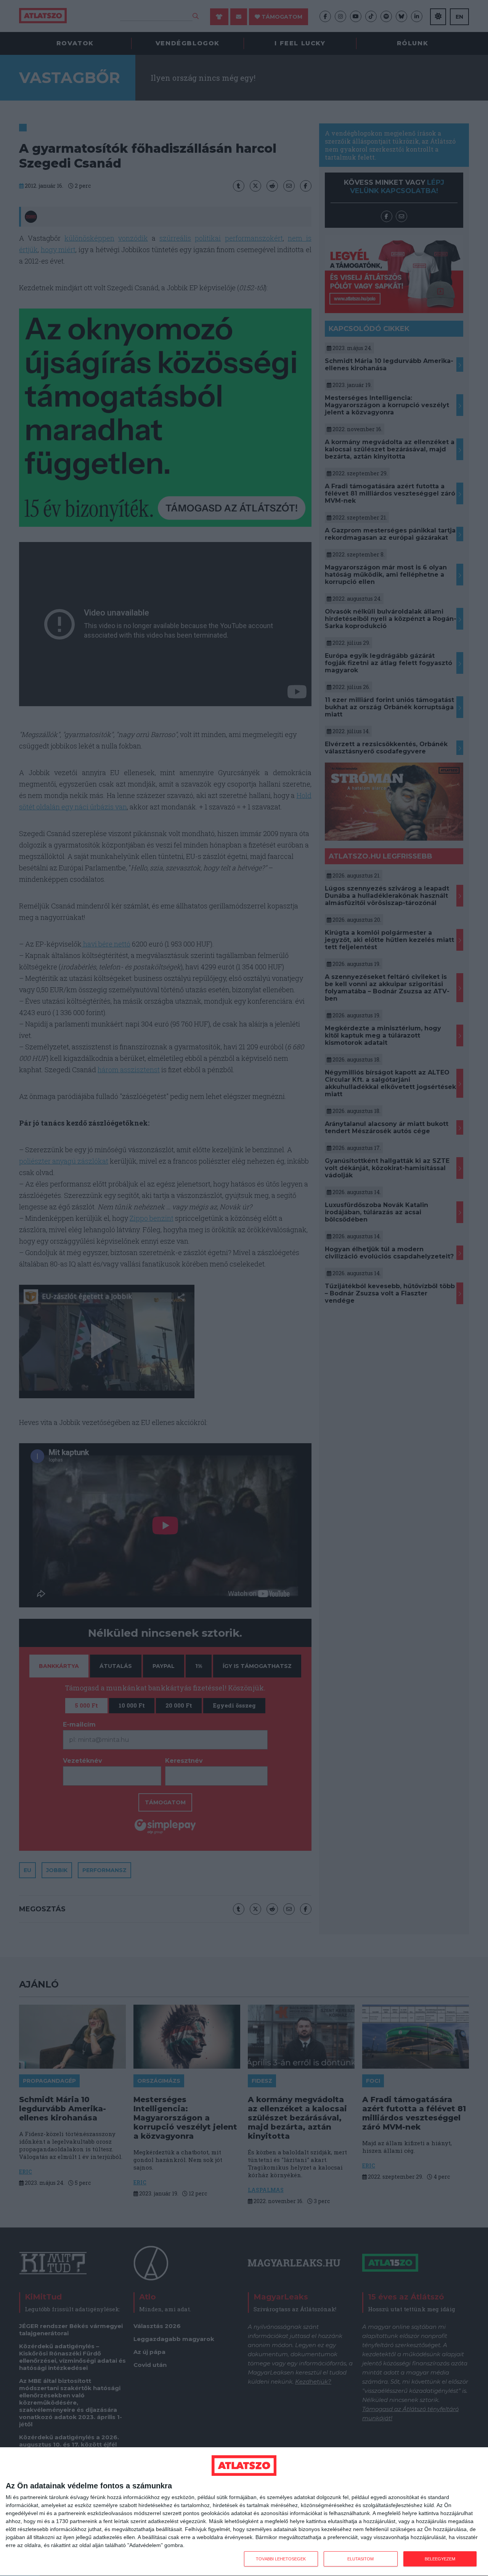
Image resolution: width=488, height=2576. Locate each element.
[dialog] (244, 2512)
